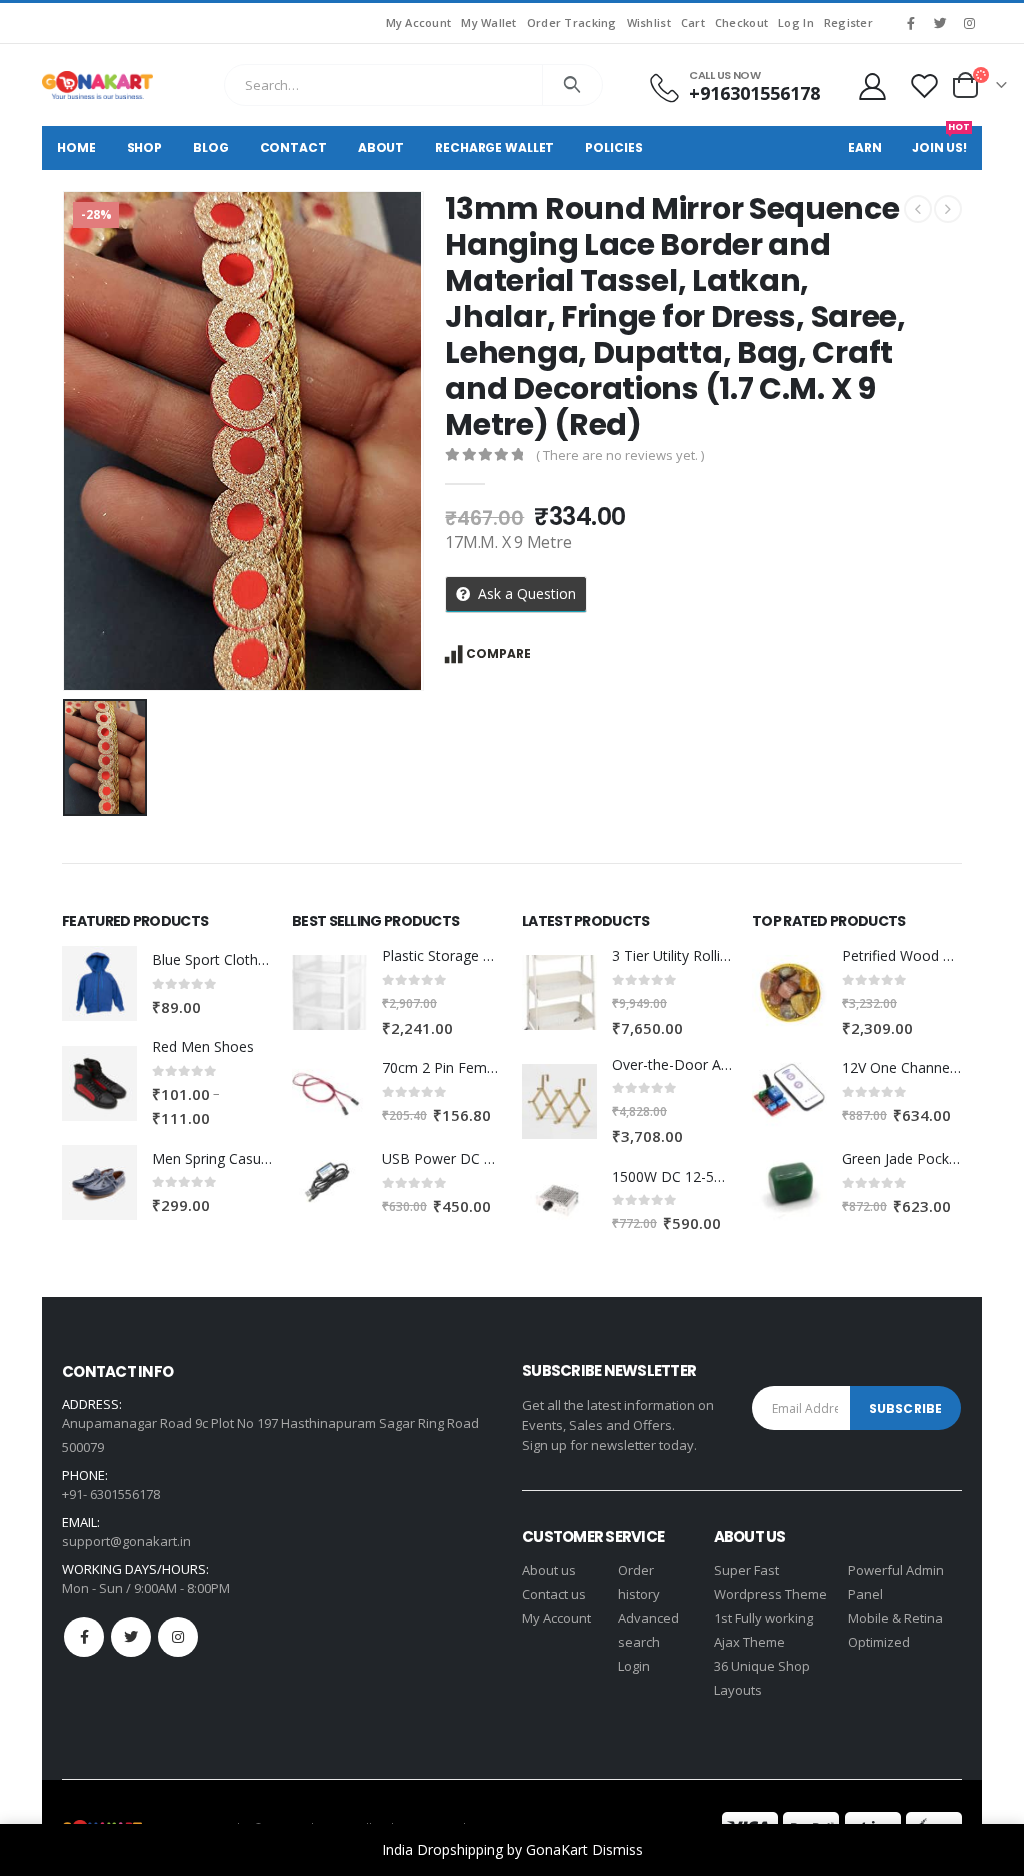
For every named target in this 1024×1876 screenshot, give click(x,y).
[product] (99, 983)
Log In (796, 22)
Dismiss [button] (617, 1849)
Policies (613, 147)
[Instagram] (969, 23)
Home (76, 147)
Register (848, 22)
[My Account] (872, 85)
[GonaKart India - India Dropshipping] (97, 85)
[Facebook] (911, 23)
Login (634, 1666)
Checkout (741, 22)
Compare (498, 653)
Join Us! (941, 141)
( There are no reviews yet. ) (620, 455)
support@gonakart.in (126, 1541)
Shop (145, 147)
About (381, 147)
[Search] (572, 85)
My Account (419, 22)
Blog (211, 147)
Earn (865, 147)
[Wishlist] (925, 85)
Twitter (131, 1637)
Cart (693, 22)
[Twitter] (940, 23)
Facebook (84, 1637)
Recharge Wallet (494, 147)
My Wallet (488, 22)
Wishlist (649, 22)
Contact (293, 147)
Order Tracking (572, 22)
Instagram (178, 1637)
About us (549, 1570)
